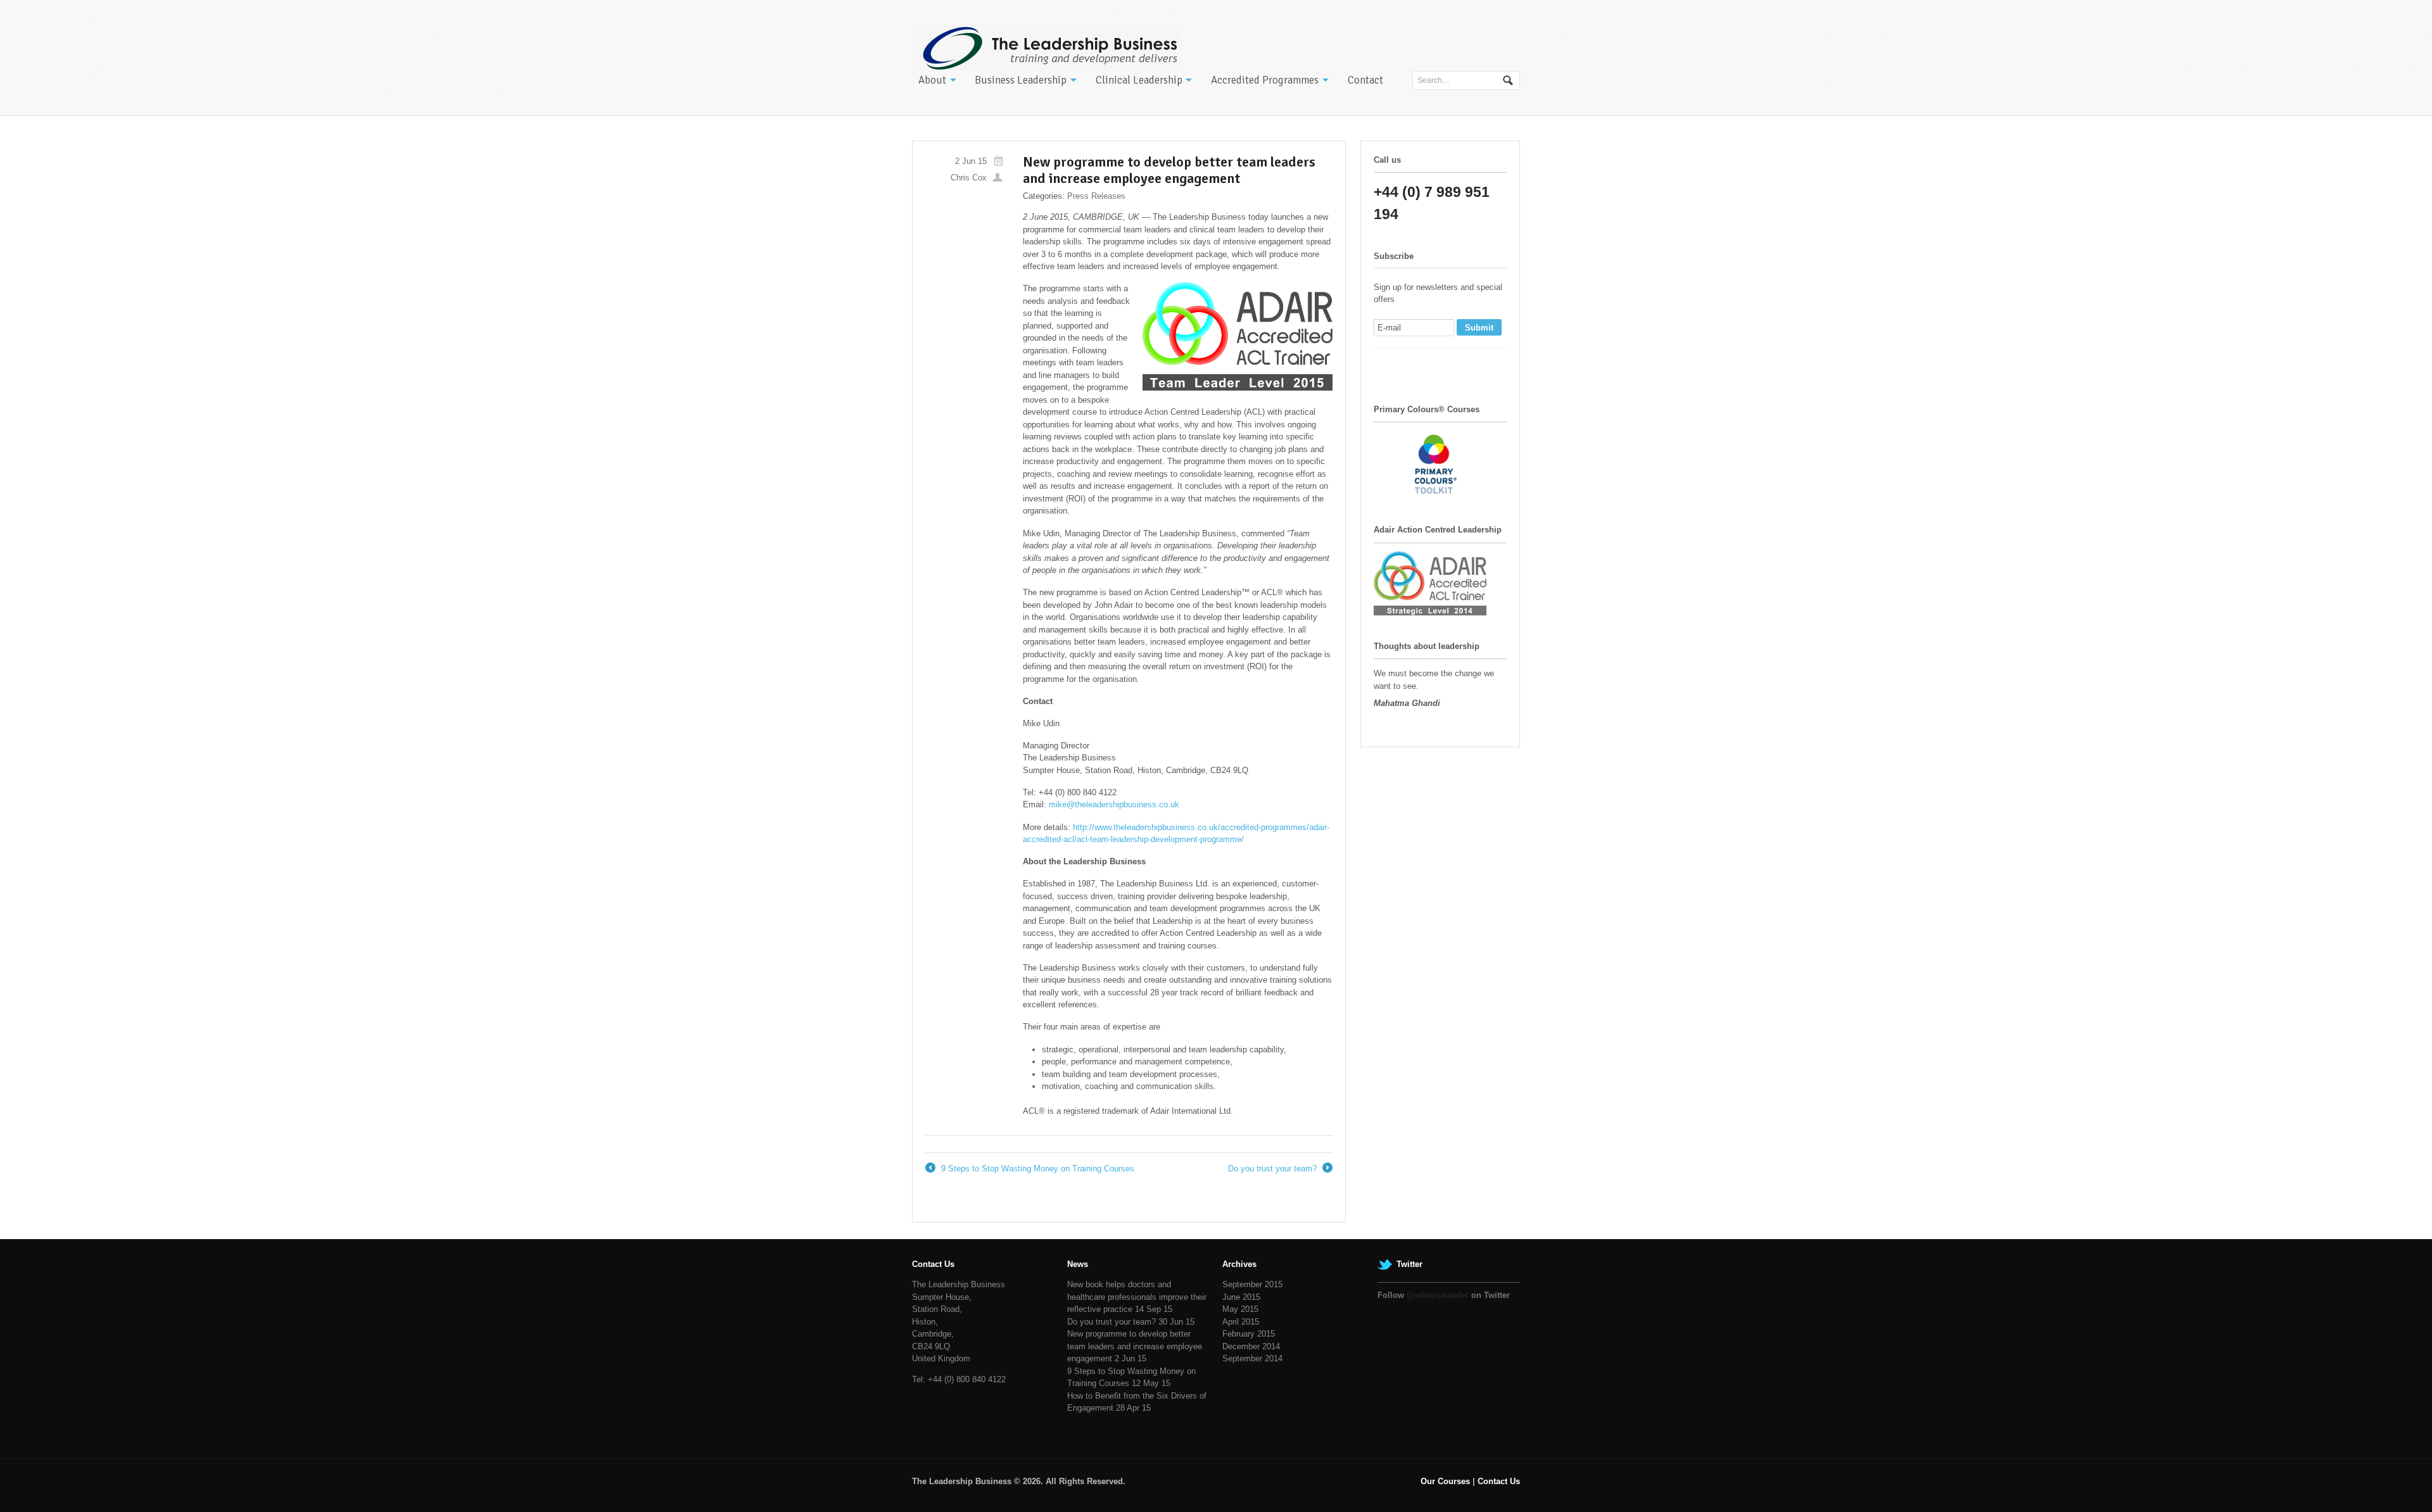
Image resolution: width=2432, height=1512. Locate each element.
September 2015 (1252, 1284)
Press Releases (1096, 196)
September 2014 (1252, 1358)
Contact (1365, 80)
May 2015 (1240, 1309)
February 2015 (1249, 1334)
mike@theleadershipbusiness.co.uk (1114, 804)
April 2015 (1241, 1322)
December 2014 (1251, 1346)
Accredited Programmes (1265, 80)
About (932, 80)
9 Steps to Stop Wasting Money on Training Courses (1030, 1169)
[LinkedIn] (1429, 366)
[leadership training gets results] (1047, 48)
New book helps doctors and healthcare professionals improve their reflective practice (1137, 1297)
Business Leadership (1021, 80)
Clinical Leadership (1139, 80)
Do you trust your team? (1279, 1169)
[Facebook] (1407, 366)
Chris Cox (969, 178)
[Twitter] (1384, 366)
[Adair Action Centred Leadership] (1430, 609)
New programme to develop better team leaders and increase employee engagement (1135, 1346)
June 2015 (1241, 1297)
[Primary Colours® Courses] (1437, 493)
